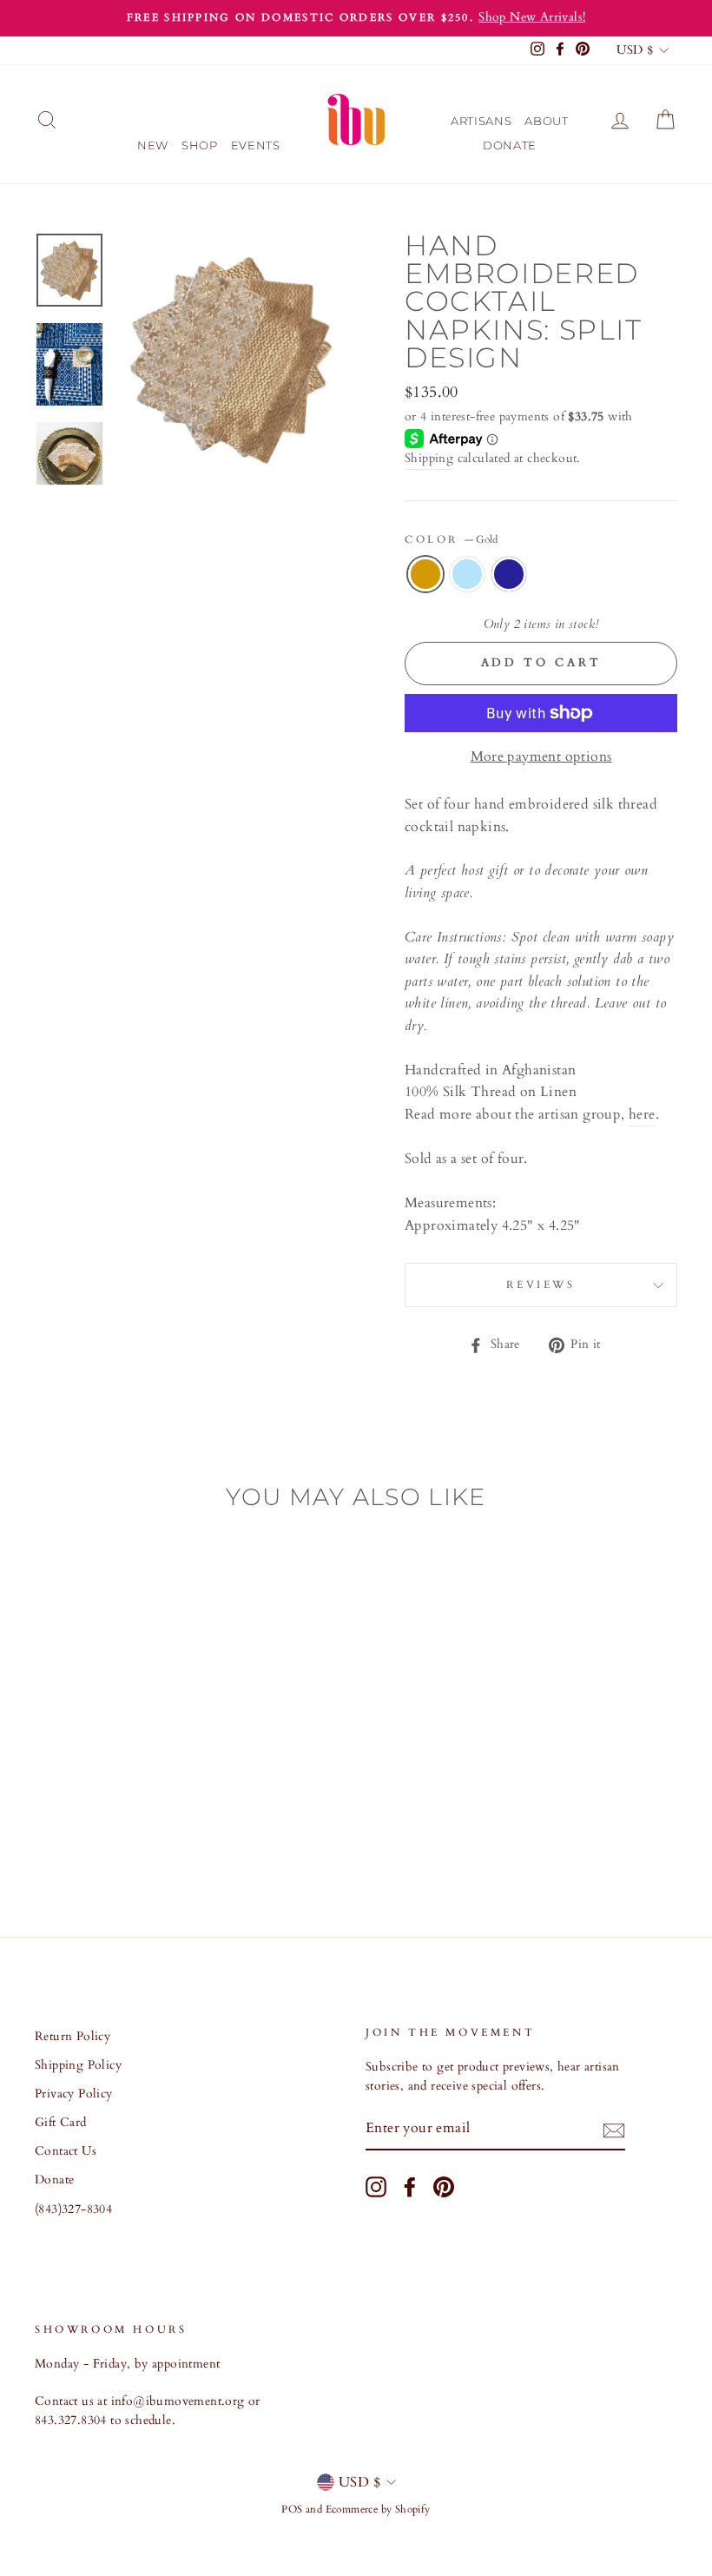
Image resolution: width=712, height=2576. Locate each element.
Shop (200, 145)
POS (292, 2509)
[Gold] (68, 1834)
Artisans (481, 121)
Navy (509, 574)
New (153, 145)
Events (256, 145)
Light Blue (467, 574)
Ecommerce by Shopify (378, 2509)
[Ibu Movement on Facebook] (410, 2187)
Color (451, 539)
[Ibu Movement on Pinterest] (444, 2187)
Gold (425, 574)
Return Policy (73, 2037)
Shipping (429, 459)
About (546, 121)
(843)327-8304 (73, 2209)
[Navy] (115, 1834)
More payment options (541, 756)
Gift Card (61, 2123)
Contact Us (66, 2151)
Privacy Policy (74, 2094)
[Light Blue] (92, 1834)
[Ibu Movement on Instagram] (376, 2187)
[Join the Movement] (614, 2130)
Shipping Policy (78, 2065)
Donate (510, 145)
